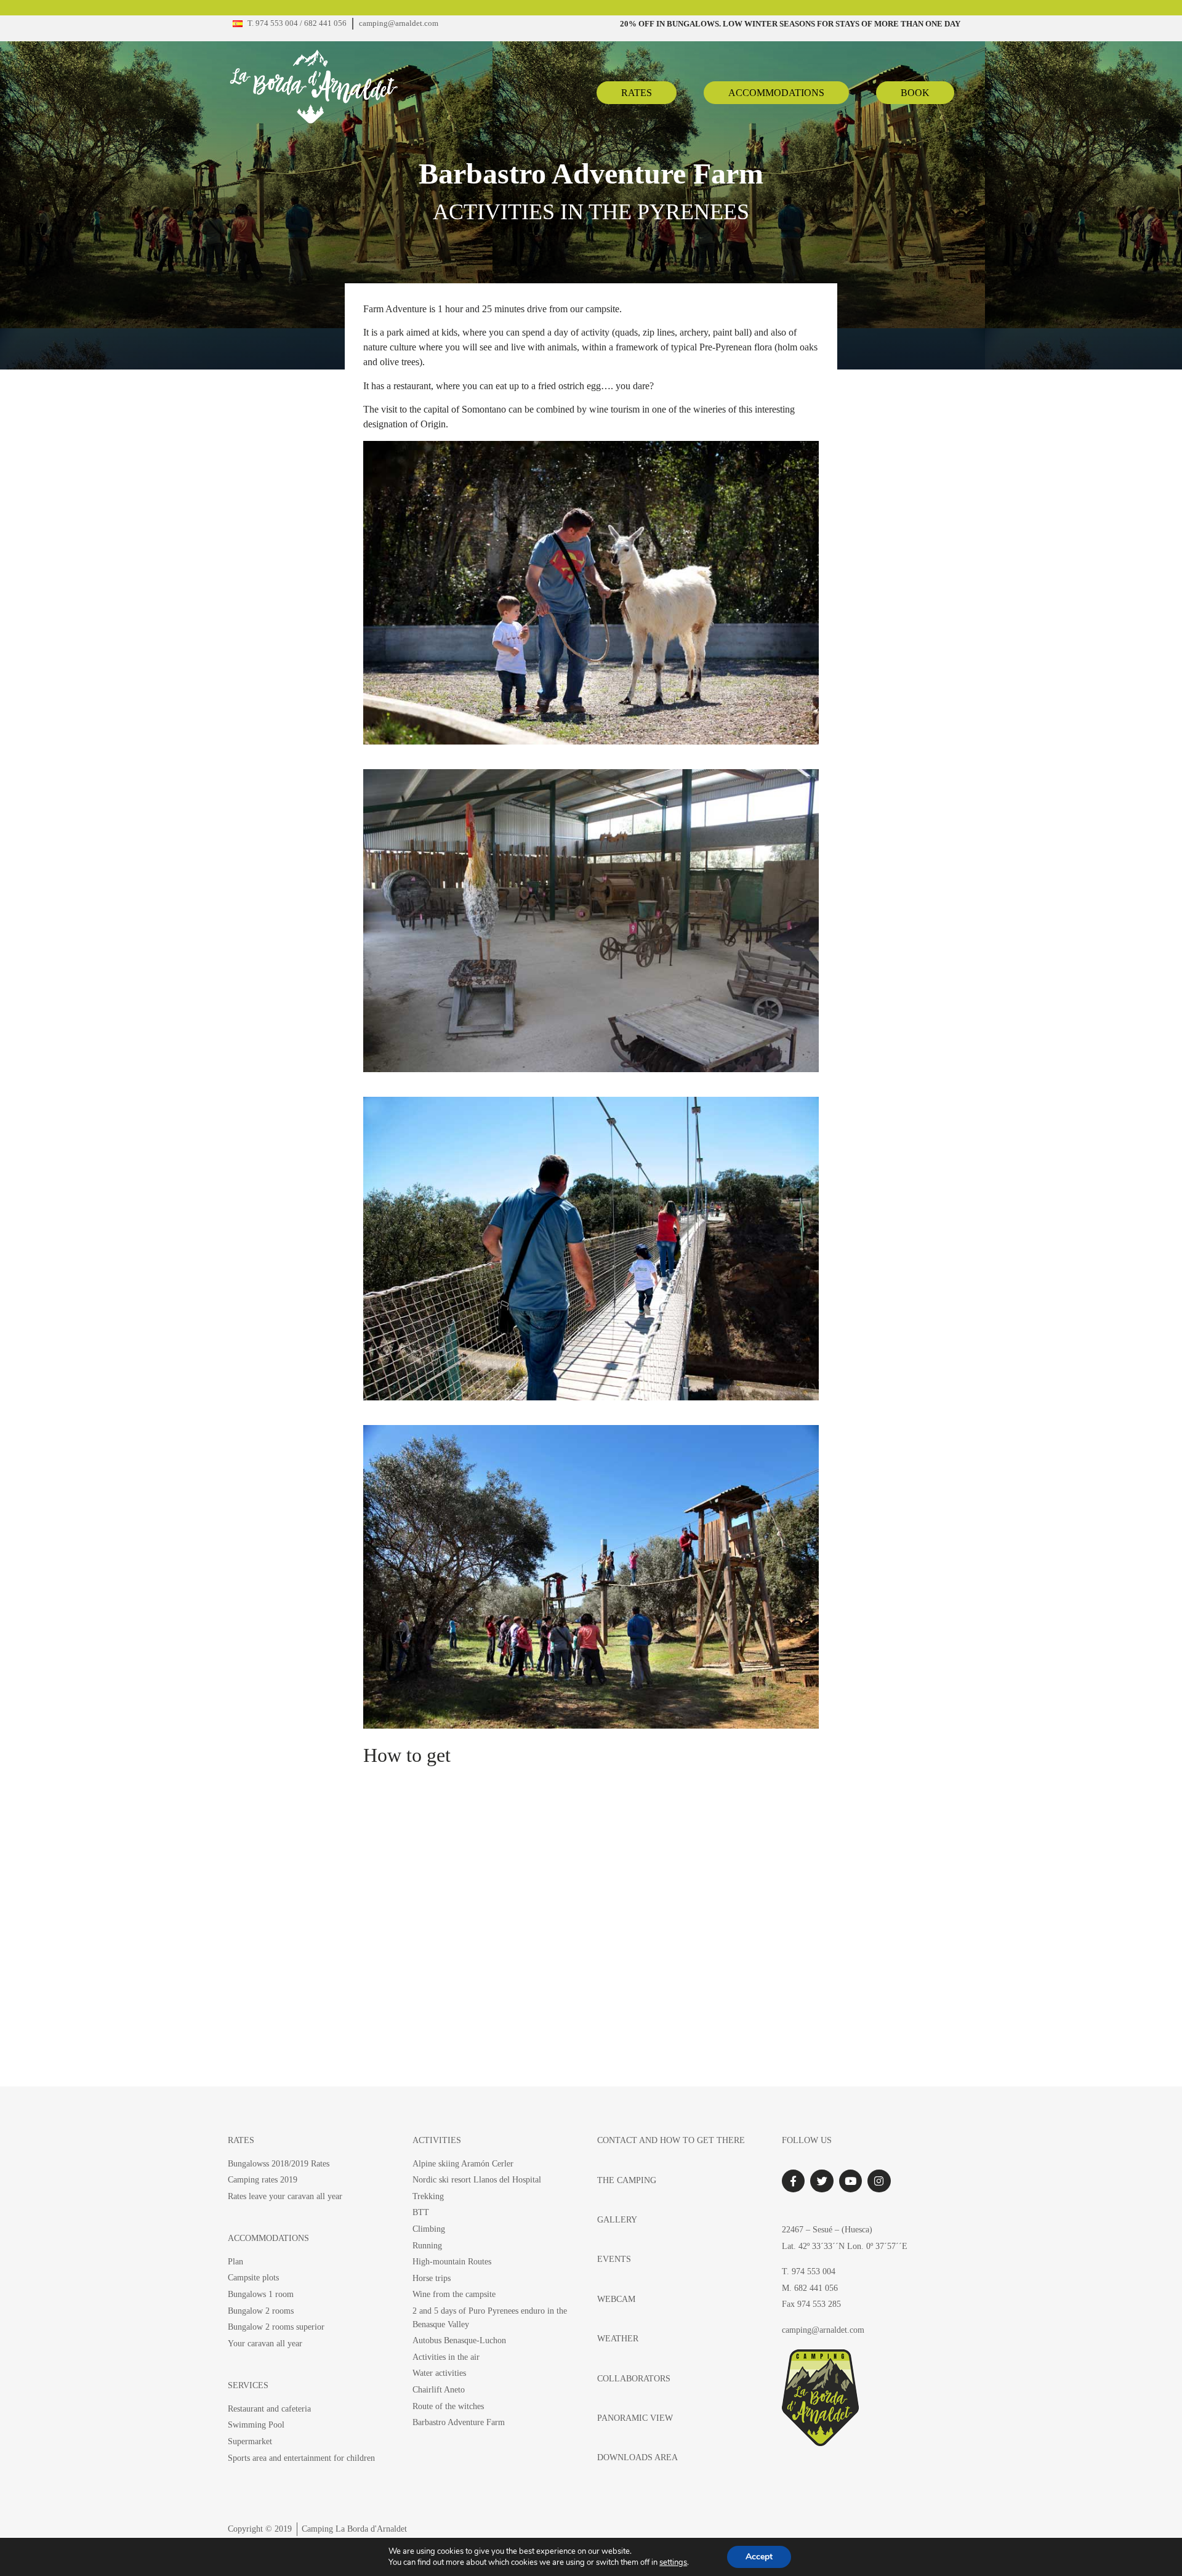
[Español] (238, 24)
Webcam (616, 2299)
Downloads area (637, 2457)
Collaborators (634, 2378)
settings (673, 2562)
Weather (618, 2338)
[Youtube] (850, 2181)
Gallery (617, 2219)
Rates (241, 2140)
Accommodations (268, 2238)
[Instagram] (879, 2181)
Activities (437, 2140)
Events (614, 2259)
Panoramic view (635, 2418)
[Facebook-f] (793, 2181)
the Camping (627, 2180)
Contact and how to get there (671, 2140)
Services (248, 2385)
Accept (759, 2557)
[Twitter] (822, 2181)
